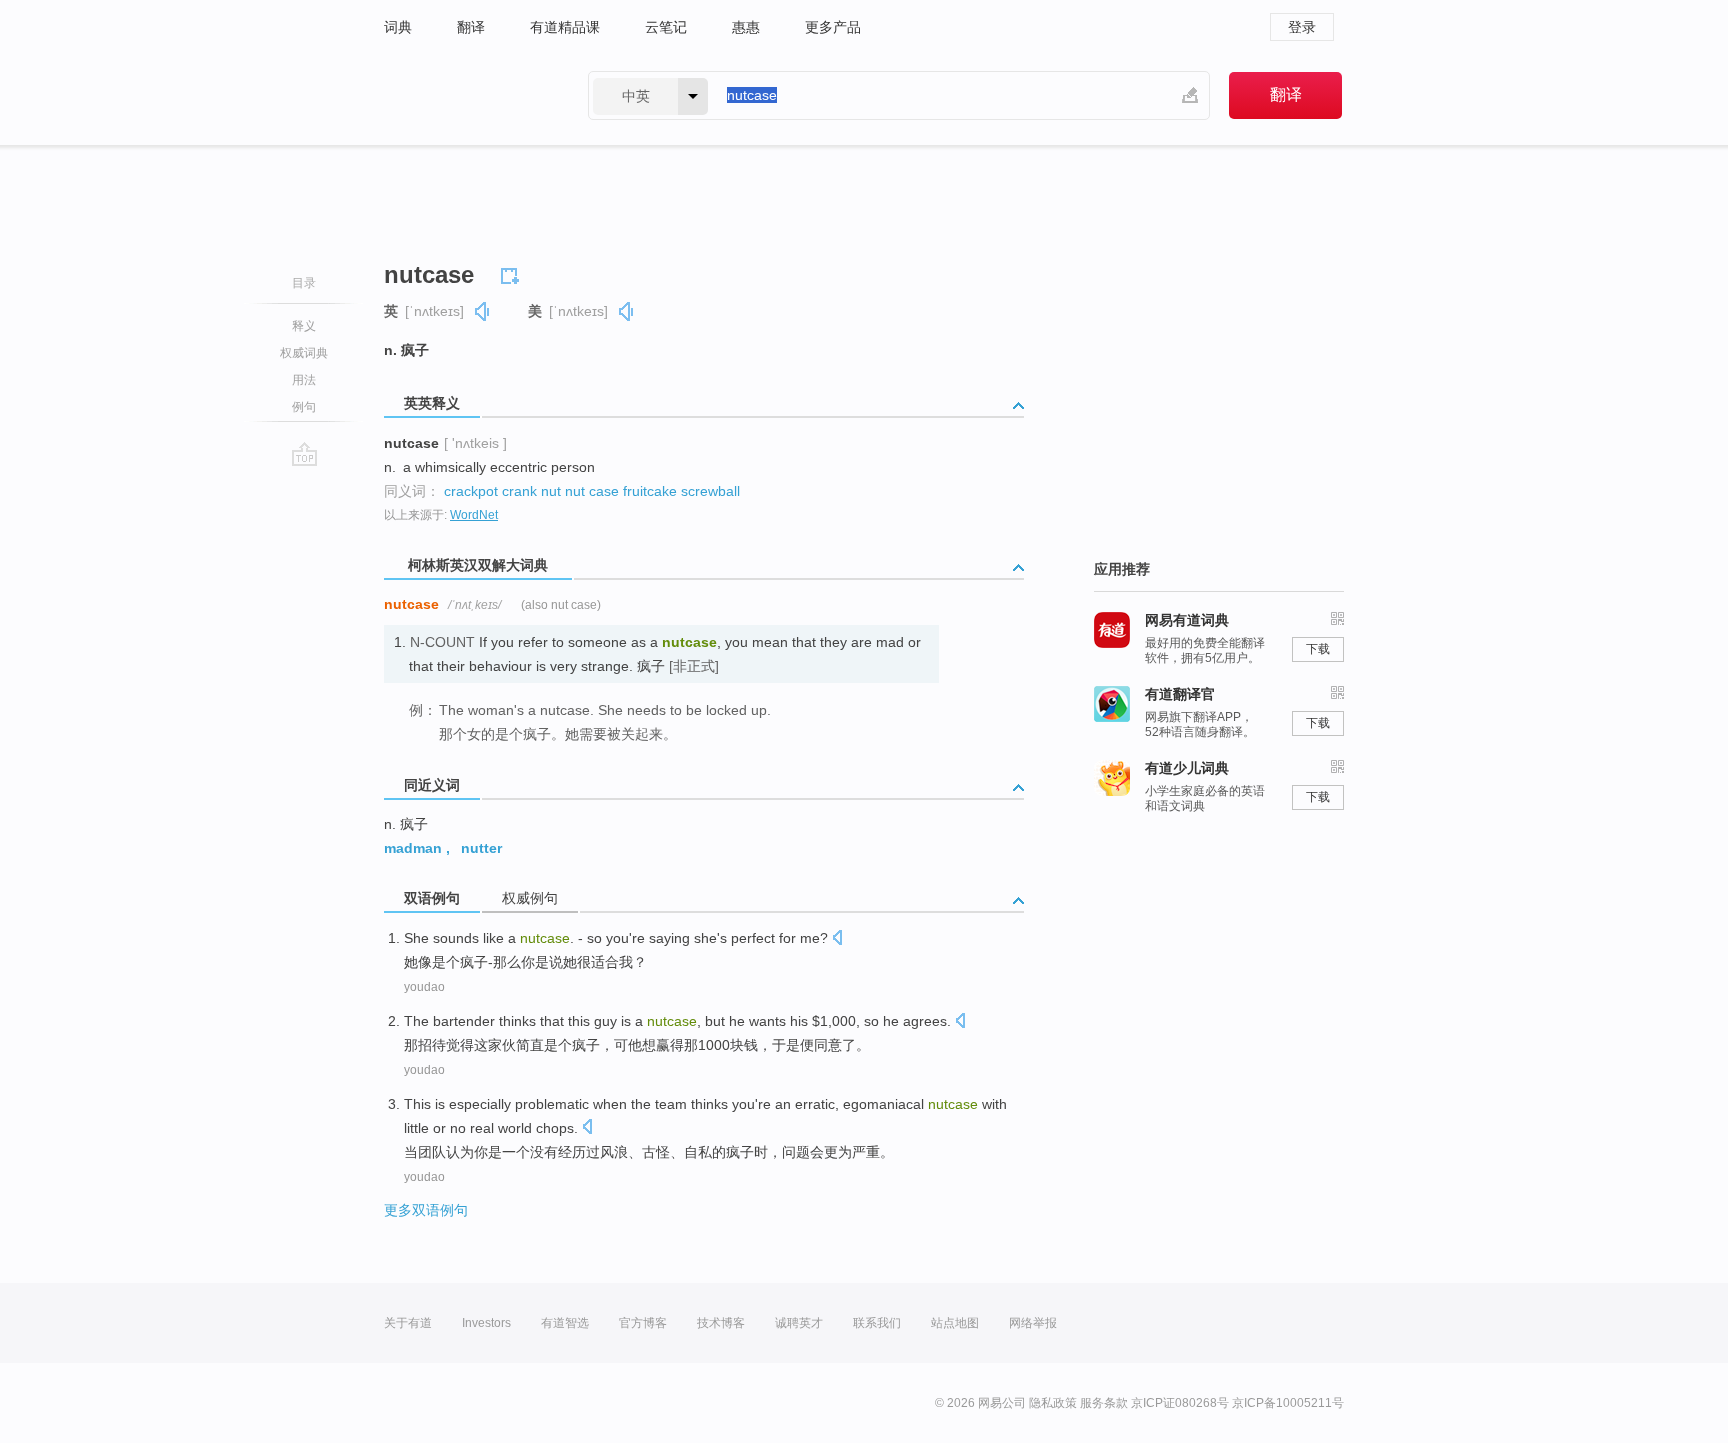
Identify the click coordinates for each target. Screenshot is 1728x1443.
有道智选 (565, 1323)
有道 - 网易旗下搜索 (466, 95)
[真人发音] (483, 311)
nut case (592, 491)
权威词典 (304, 353)
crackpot (471, 491)
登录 (1302, 27)
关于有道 (408, 1323)
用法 (304, 380)
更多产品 (833, 27)
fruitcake (650, 491)
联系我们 (877, 1323)
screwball (710, 491)
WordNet (474, 515)
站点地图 (955, 1323)
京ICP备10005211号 (1288, 1403)
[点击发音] (837, 939)
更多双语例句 (426, 1210)
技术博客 (721, 1323)
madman (413, 848)
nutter (481, 848)
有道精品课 (565, 27)
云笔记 (666, 27)
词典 (398, 27)
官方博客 (643, 1323)
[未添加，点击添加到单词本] (513, 273)
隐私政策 (1053, 1403)
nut (551, 491)
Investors (486, 1323)
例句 (304, 407)
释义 (304, 326)
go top (304, 454)
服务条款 (1104, 1403)
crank (519, 491)
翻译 (471, 27)
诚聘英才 (799, 1323)
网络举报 (1033, 1323)
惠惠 (746, 27)
